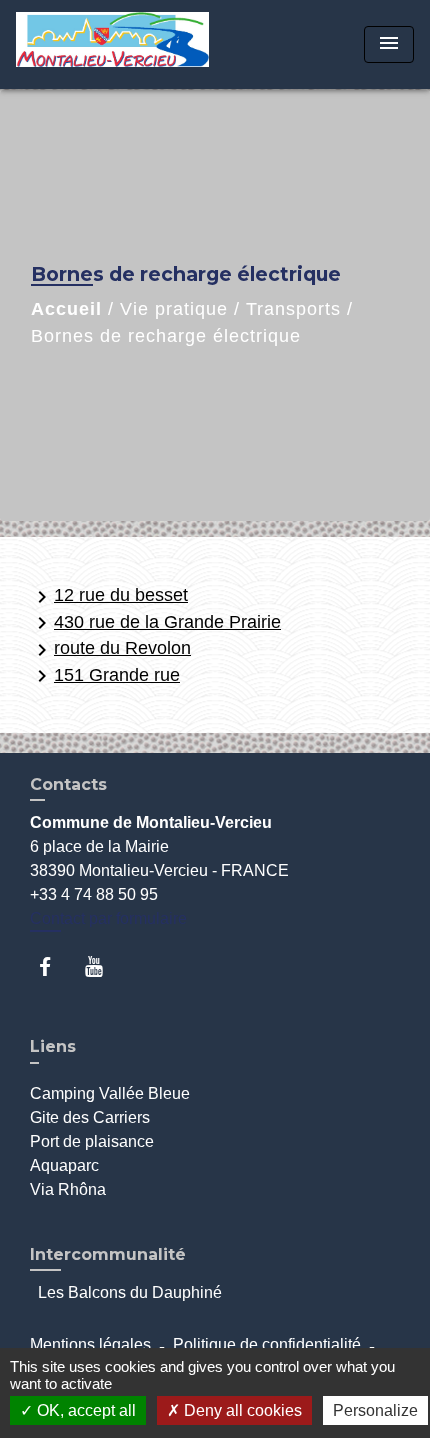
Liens (53, 1046)
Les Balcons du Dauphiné (130, 1292)
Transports (293, 309)
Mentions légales (90, 1344)
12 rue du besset (109, 596)
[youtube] (103, 966)
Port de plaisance (92, 1141)
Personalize (375, 1410)
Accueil (66, 309)
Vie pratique (174, 309)
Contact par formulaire (108, 918)
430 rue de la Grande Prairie (155, 623)
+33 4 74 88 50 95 (94, 894)
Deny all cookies (241, 1410)
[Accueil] (112, 44)
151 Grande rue (105, 676)
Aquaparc (64, 1165)
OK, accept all (84, 1410)
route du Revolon (110, 649)
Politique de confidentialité (267, 1344)
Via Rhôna (68, 1189)
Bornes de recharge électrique (166, 336)
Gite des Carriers (90, 1117)
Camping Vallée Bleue (110, 1093)
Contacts (68, 784)
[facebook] (54, 966)
